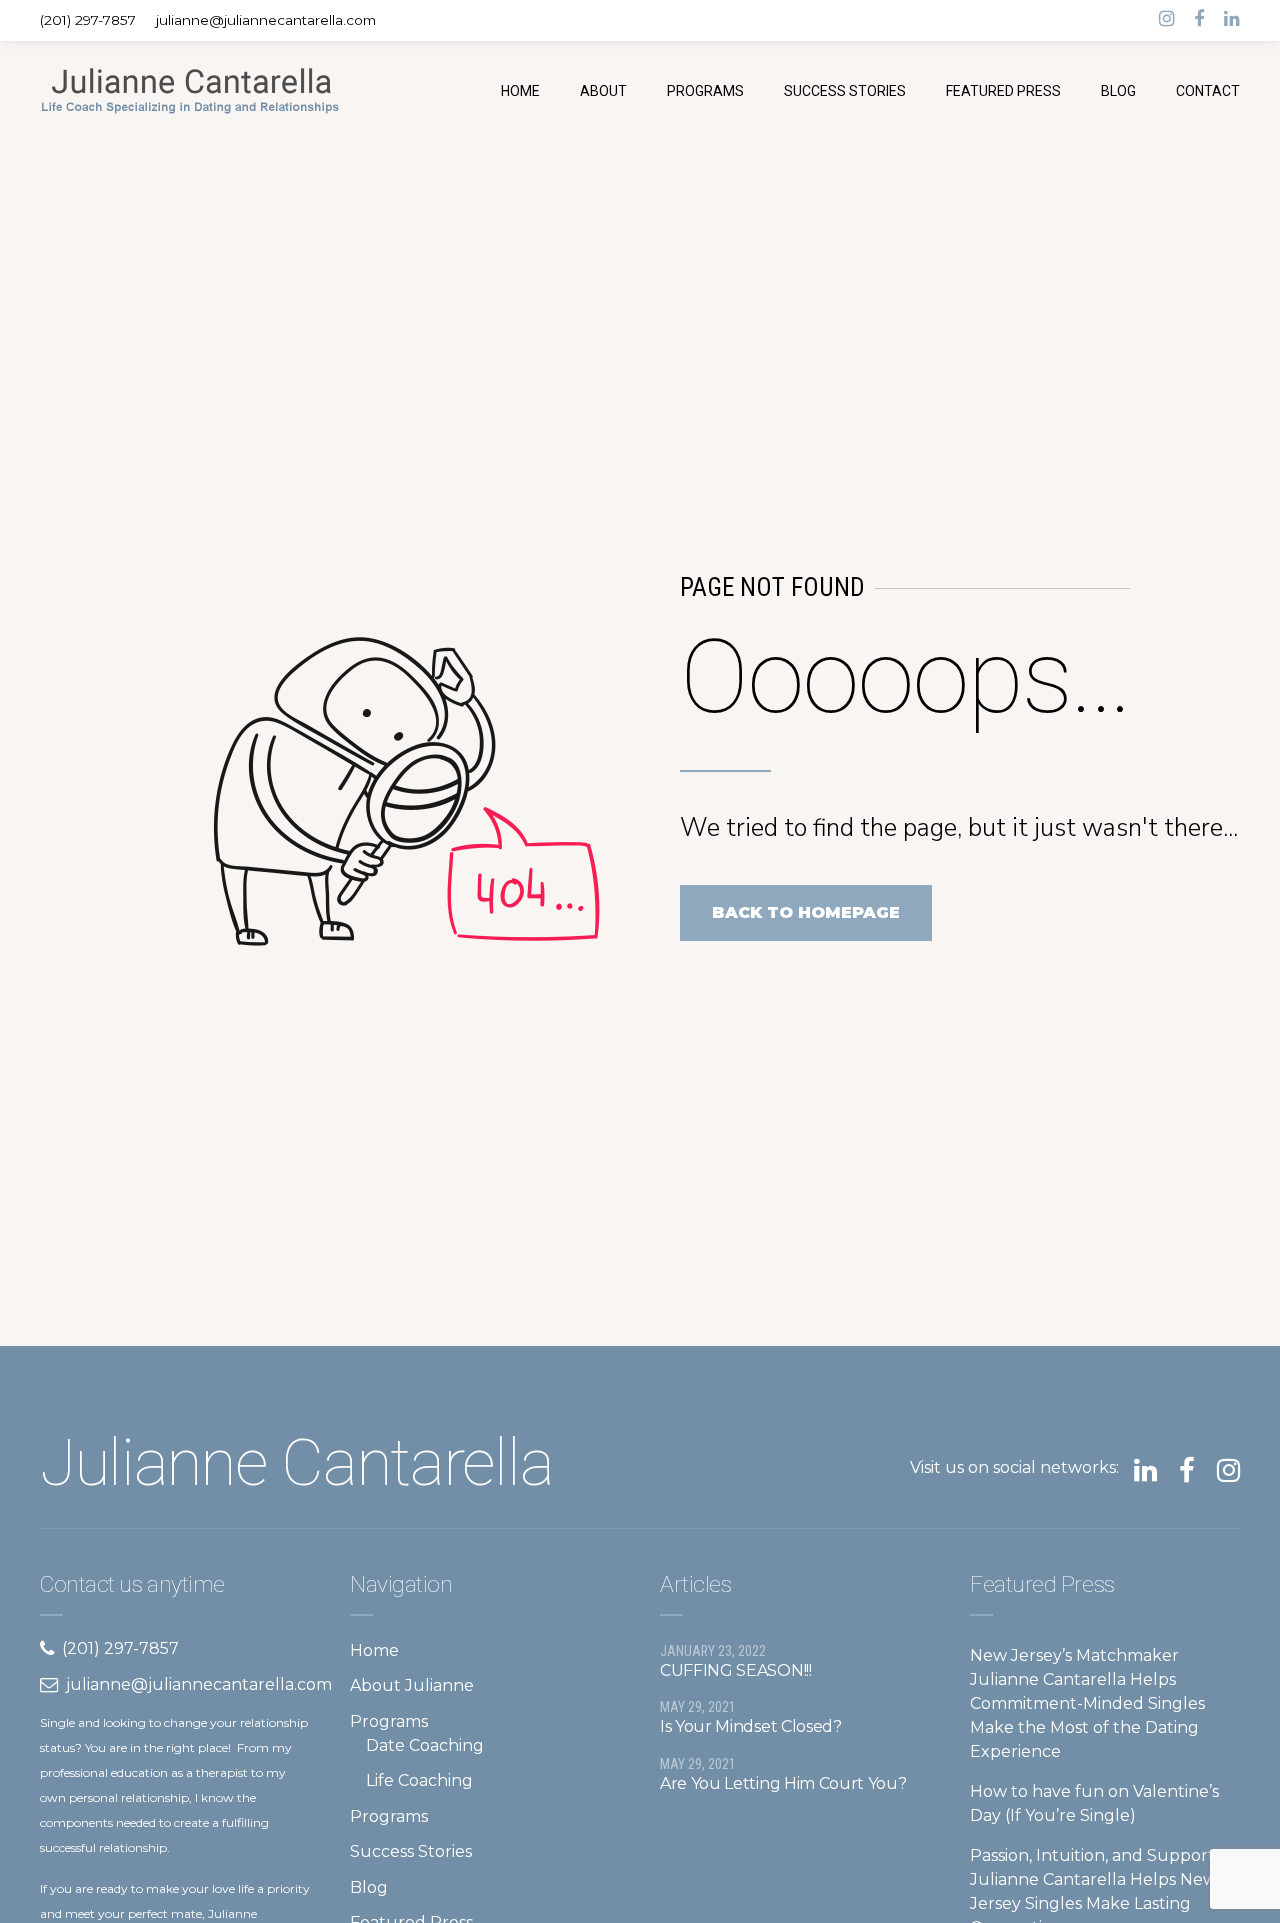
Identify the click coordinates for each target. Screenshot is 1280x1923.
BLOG (1118, 91)
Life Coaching (419, 1780)
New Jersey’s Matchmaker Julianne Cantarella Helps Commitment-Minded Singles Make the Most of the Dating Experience (1087, 1703)
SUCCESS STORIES (845, 91)
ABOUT (603, 91)
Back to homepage (806, 912)
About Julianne (412, 1685)
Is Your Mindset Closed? (751, 1726)
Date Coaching (425, 1745)
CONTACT (1208, 91)
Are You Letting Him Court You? (783, 1783)
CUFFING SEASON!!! (736, 1670)
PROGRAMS (705, 91)
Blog (369, 1887)
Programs (389, 1721)
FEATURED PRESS (1003, 91)
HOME (520, 91)
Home (374, 1650)
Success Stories (411, 1851)
